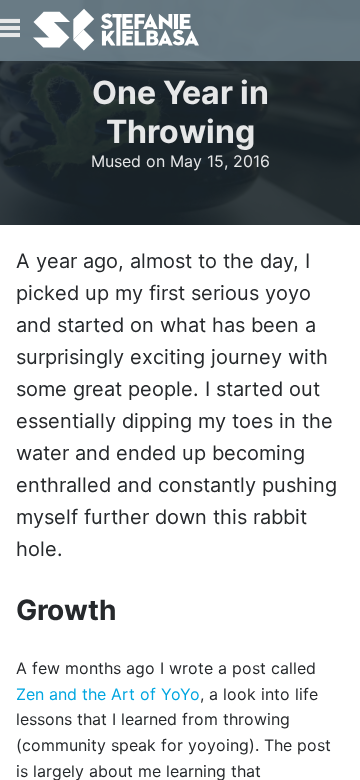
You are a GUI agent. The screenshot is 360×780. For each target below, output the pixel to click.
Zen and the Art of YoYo (108, 694)
